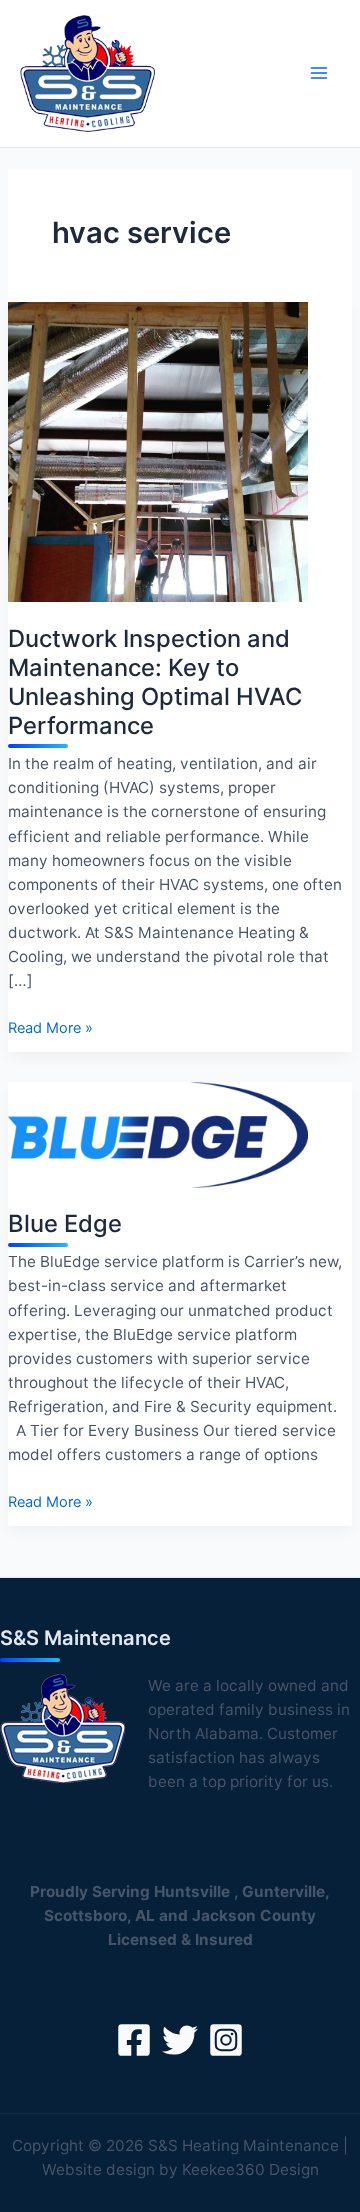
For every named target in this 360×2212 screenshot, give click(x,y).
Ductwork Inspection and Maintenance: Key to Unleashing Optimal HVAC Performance (155, 682)
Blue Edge (65, 1223)
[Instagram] (226, 2040)
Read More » (50, 1029)
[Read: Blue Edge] (158, 1134)
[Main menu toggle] (319, 73)
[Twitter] (180, 2040)
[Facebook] (134, 2040)
